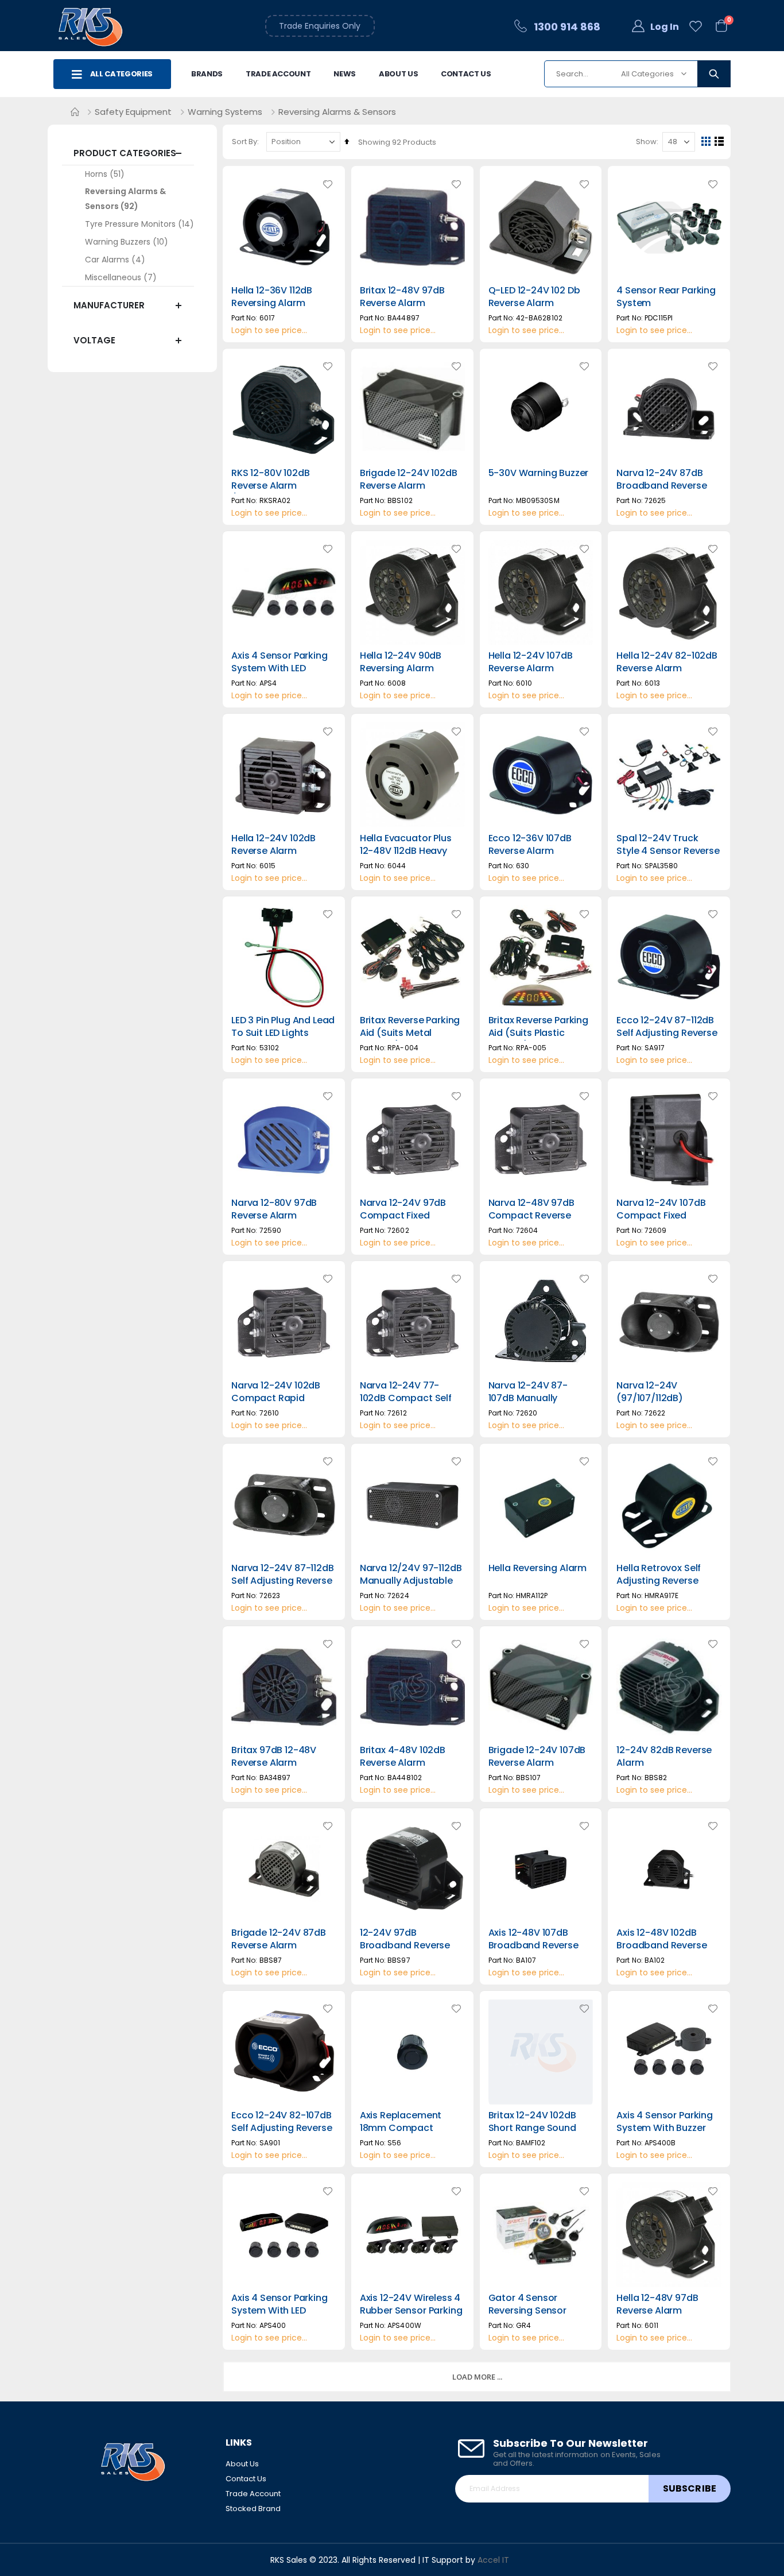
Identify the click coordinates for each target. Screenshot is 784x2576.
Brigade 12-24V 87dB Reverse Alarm (279, 1939)
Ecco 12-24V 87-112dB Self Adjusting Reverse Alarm (667, 1033)
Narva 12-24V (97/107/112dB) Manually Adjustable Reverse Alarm (663, 1405)
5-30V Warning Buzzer (539, 473)
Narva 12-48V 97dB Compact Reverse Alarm (531, 1216)
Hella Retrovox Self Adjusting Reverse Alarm (659, 1581)
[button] (328, 184)
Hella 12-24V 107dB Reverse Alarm (531, 662)
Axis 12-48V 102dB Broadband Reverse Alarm (661, 1945)
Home (75, 112)
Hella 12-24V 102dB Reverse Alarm (273, 845)
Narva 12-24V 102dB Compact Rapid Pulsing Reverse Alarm (281, 1398)
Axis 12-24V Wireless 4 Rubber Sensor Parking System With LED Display (411, 2317)
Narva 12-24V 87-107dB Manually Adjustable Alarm (528, 1398)
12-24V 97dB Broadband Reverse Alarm (405, 1945)
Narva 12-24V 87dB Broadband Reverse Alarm (661, 486)
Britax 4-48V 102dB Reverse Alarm (403, 1757)
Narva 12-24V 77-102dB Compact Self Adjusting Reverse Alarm (406, 1405)
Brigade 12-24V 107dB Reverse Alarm (537, 1757)
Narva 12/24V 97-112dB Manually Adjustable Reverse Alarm (411, 1581)
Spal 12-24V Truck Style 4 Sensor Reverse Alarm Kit (668, 851)
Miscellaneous (113, 277)
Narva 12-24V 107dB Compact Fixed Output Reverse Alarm (667, 1216)
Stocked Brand (253, 2509)
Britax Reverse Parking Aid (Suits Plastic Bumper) (538, 1033)
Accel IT (493, 2560)
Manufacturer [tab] (109, 305)
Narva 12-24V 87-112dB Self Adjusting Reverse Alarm (283, 1581)
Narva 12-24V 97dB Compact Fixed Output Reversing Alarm (403, 1222)
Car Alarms (107, 260)
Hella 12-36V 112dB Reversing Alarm (272, 297)
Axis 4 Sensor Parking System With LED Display (280, 668)
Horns (96, 174)
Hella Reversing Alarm (538, 1568)
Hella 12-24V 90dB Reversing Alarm (401, 662)
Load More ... (477, 2377)
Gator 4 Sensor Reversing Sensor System (527, 2311)
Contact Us (466, 74)
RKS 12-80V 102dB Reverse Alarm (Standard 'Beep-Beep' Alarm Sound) (277, 492)
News (345, 74)
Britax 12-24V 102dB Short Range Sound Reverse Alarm (532, 2128)
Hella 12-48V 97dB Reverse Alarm (657, 2304)
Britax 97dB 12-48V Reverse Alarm (274, 1757)
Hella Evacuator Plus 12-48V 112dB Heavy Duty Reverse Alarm (406, 851)
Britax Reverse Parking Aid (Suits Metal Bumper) (410, 1033)
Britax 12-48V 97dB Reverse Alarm (402, 297)
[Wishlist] (696, 27)
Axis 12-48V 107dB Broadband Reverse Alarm (533, 1945)
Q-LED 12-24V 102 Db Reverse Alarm (534, 297)
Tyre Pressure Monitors (130, 224)
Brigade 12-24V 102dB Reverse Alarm (409, 479)
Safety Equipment (133, 112)
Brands (207, 74)
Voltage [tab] (94, 340)
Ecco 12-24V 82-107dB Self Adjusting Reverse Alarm (282, 2128)
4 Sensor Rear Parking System (666, 297)
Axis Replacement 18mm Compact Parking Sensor (401, 2128)
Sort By (244, 142)
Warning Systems (225, 112)
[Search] (714, 74)
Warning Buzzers (118, 242)
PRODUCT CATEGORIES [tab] (125, 153)
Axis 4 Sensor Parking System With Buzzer (665, 2122)
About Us (398, 74)
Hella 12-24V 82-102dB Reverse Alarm (667, 662)
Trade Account (278, 74)
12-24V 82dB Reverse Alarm (664, 1757)
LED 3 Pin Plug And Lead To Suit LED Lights (283, 1027)
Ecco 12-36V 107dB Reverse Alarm (530, 845)
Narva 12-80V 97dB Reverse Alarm (274, 1209)
